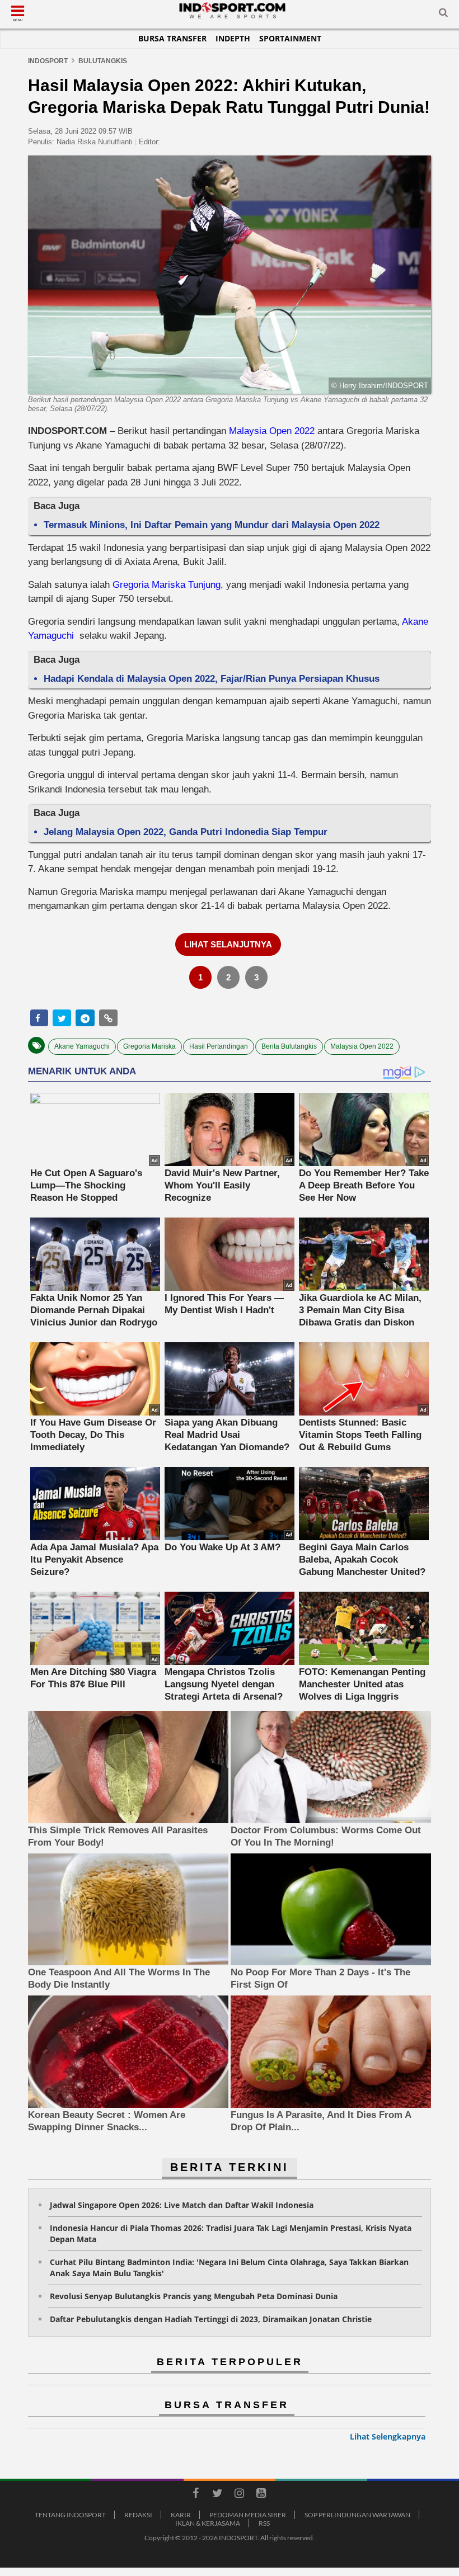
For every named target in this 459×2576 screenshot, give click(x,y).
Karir (181, 2515)
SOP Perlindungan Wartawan (357, 2515)
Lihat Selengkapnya (388, 2436)
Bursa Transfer (172, 38)
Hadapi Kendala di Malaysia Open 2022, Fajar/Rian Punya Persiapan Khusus (212, 679)
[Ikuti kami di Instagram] (239, 2495)
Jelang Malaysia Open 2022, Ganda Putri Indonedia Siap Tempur (186, 832)
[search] (443, 15)
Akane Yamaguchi (82, 1046)
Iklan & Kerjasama (208, 2523)
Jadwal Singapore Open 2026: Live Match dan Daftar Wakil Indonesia (182, 2205)
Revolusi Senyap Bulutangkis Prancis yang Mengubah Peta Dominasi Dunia (194, 2296)
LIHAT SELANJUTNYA (228, 944)
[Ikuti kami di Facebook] (195, 2495)
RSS (264, 2523)
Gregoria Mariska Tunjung (167, 585)
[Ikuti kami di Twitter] (217, 2495)
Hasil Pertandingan (219, 1046)
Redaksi (138, 2515)
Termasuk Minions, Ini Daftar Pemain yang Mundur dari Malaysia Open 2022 (212, 525)
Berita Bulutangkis (289, 1046)
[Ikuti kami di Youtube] (261, 2495)
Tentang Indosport (70, 2515)
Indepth (233, 38)
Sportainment (290, 38)
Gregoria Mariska (149, 1046)
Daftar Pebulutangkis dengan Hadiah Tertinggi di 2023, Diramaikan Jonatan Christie (211, 2319)
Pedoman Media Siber (248, 2515)
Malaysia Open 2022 (272, 431)
